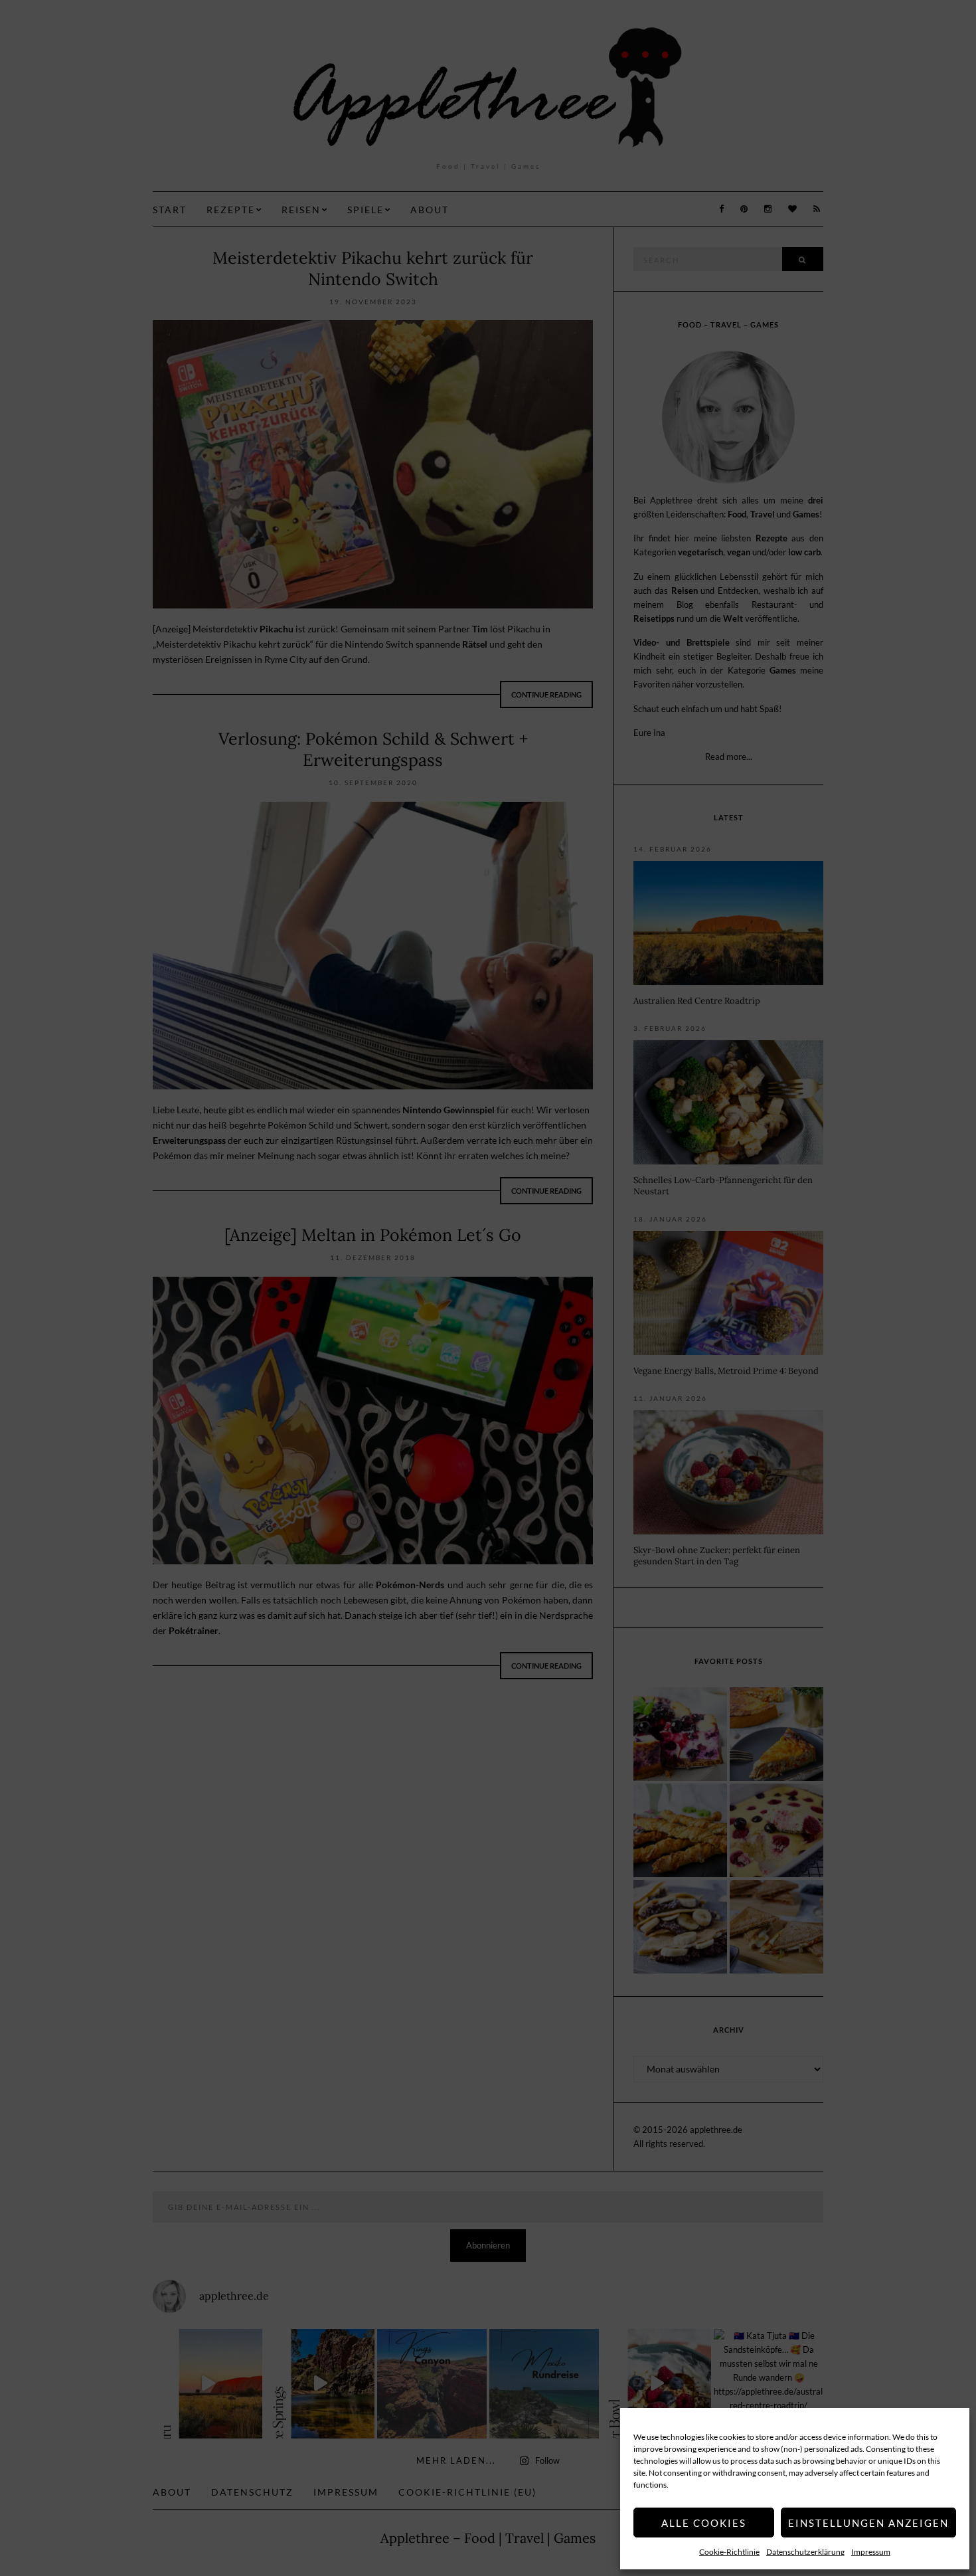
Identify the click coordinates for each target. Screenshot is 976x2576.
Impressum (871, 2552)
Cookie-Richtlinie (729, 2552)
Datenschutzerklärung (805, 2552)
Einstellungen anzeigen (868, 2523)
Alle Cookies (704, 2523)
